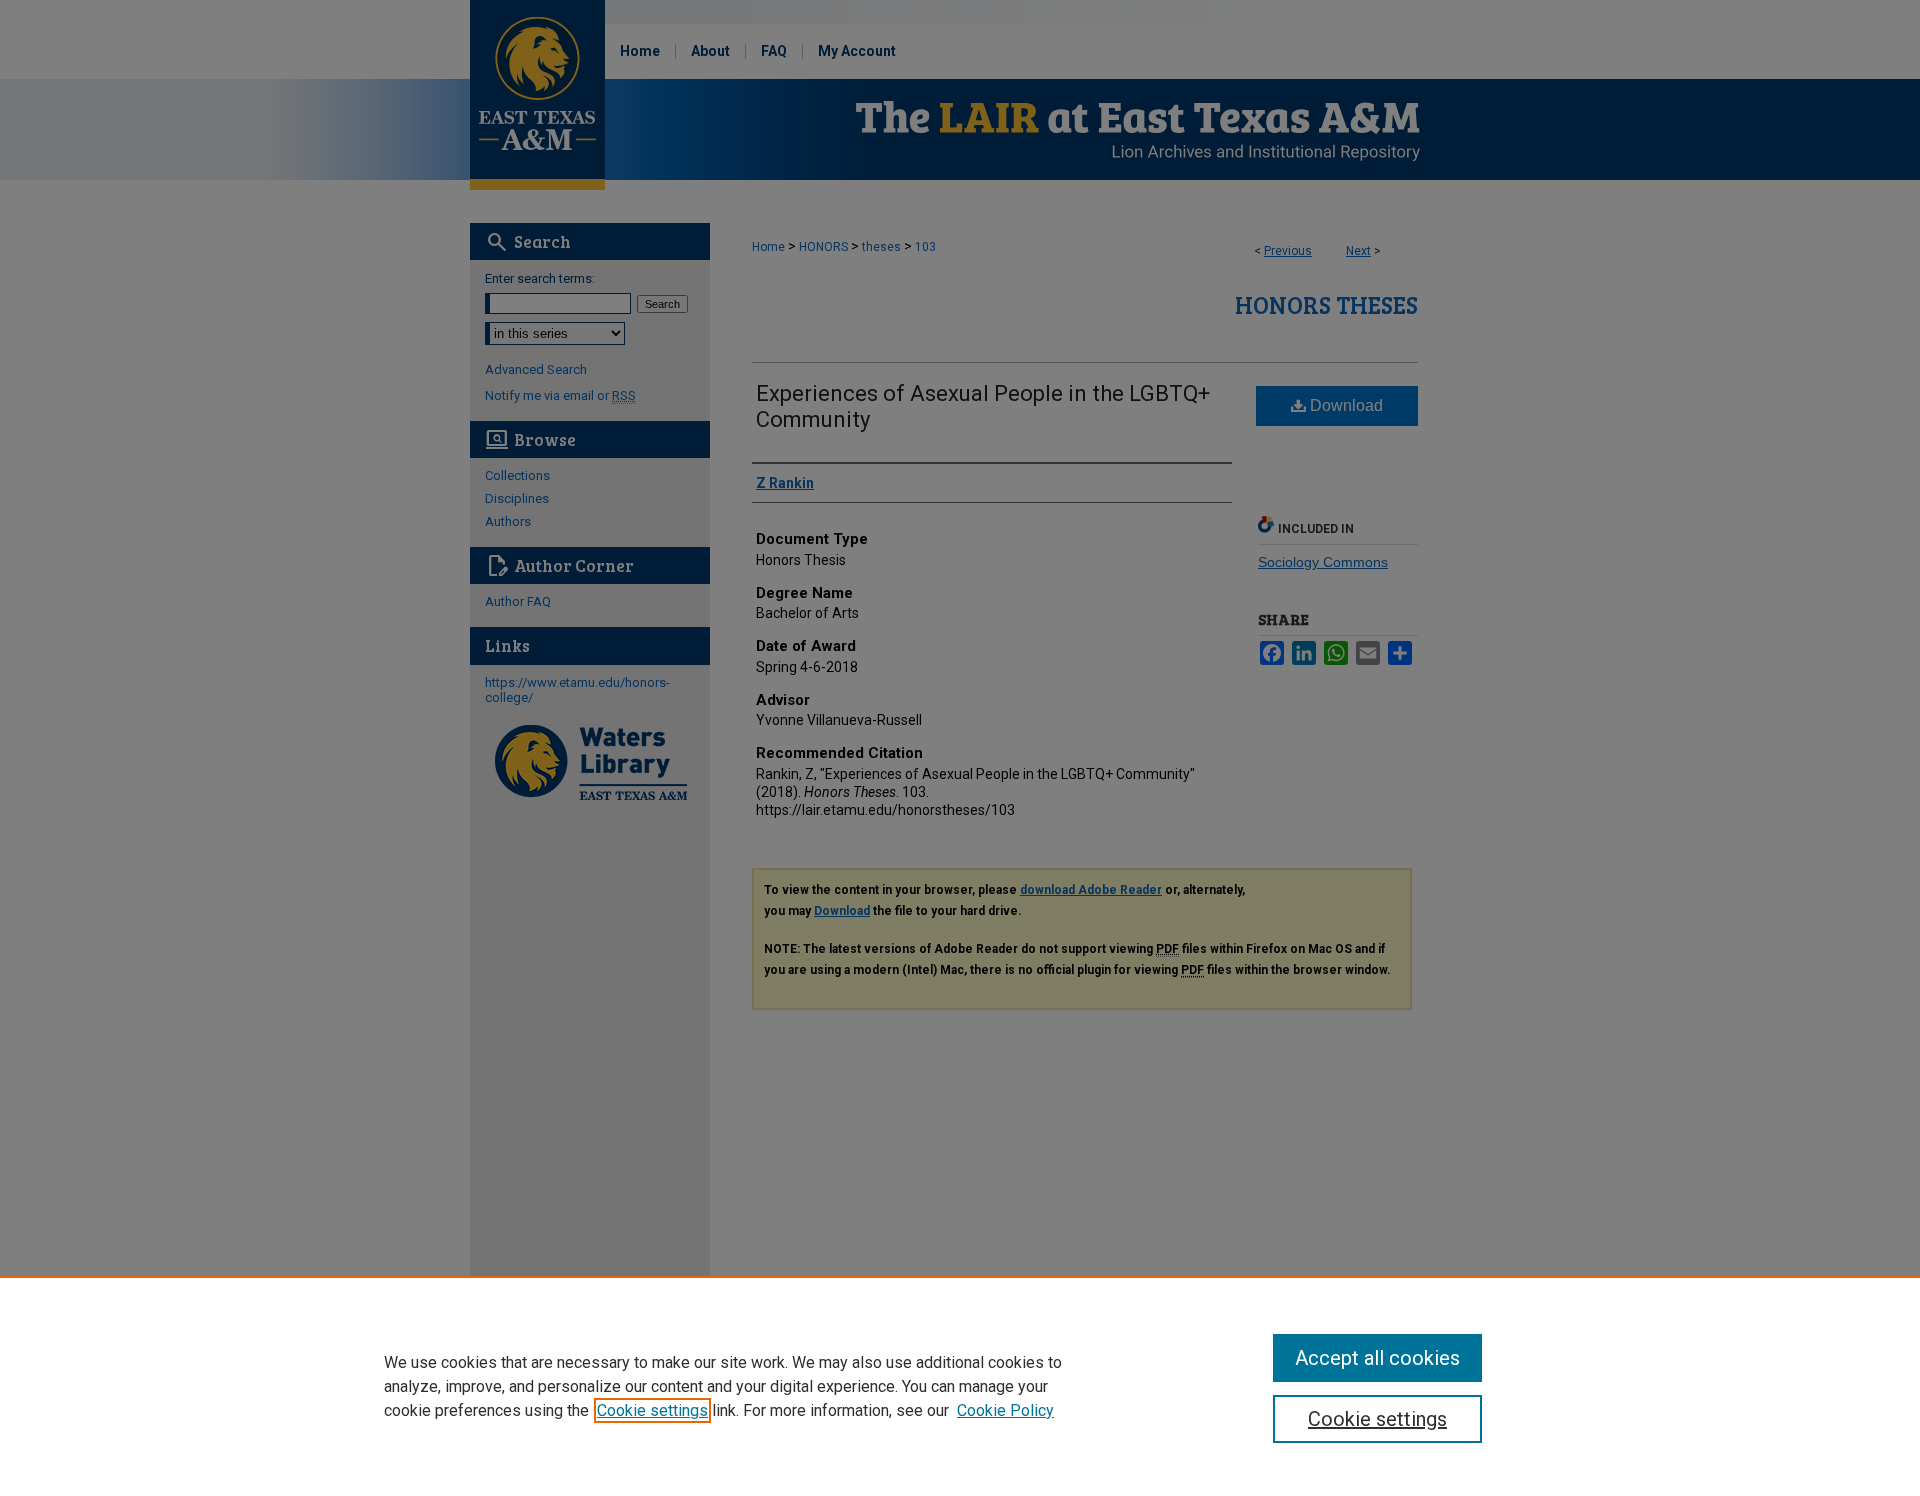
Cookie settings (652, 1410)
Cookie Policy (1005, 1410)
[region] (960, 1386)
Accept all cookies (1377, 1358)
